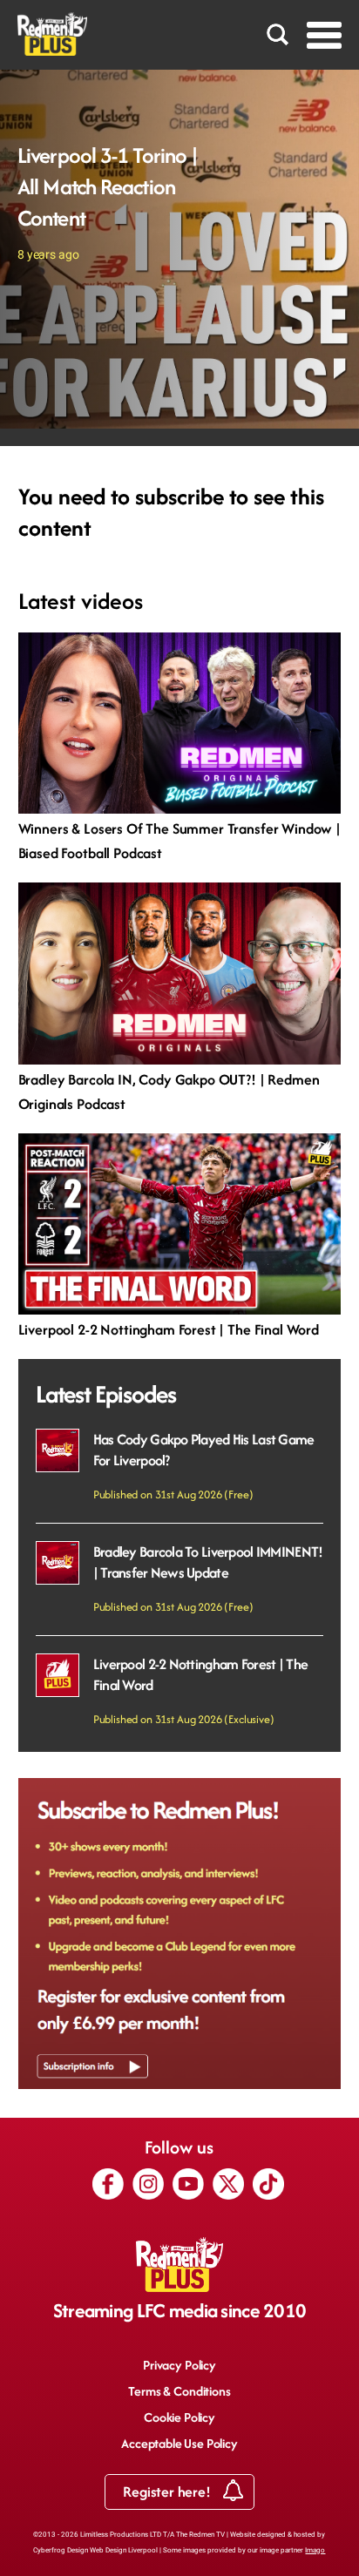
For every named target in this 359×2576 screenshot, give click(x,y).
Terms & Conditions (179, 2391)
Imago (315, 2550)
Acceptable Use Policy (179, 2443)
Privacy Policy (179, 2365)
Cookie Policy (179, 2417)
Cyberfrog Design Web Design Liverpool (95, 2550)
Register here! (168, 2491)
